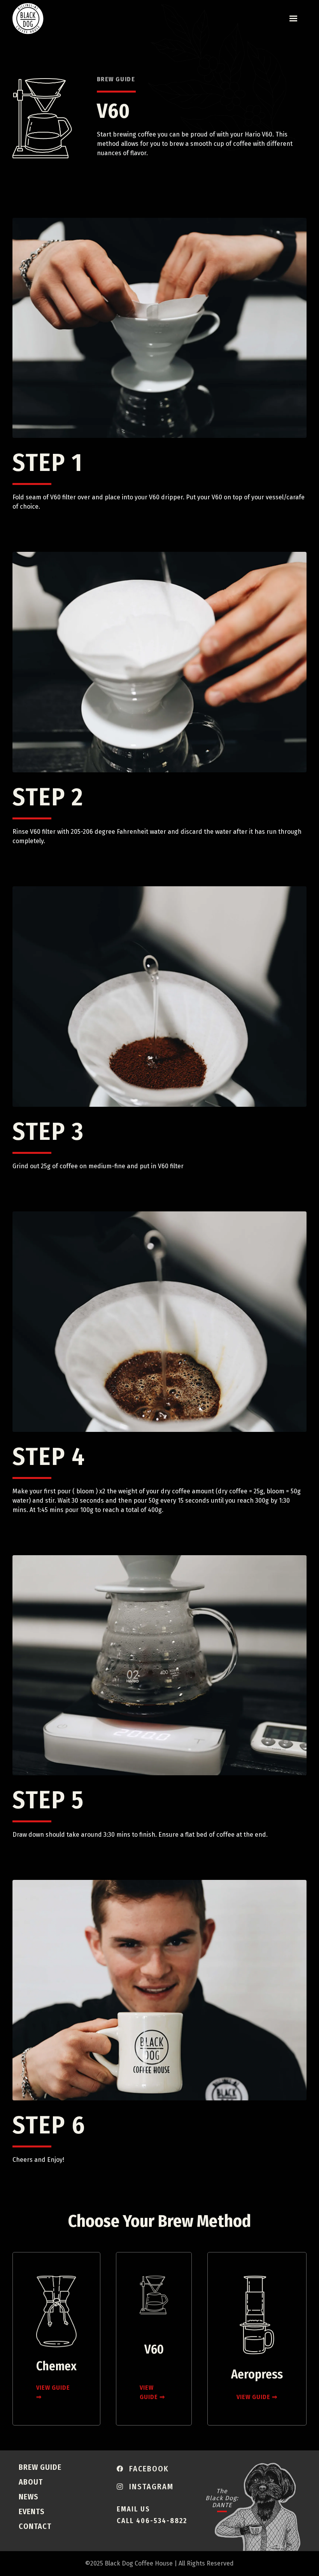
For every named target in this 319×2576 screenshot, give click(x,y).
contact (35, 2526)
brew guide (40, 2467)
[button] (293, 19)
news (29, 2497)
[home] (28, 19)
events (32, 2511)
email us (133, 2509)
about (31, 2482)
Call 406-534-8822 (152, 2521)
